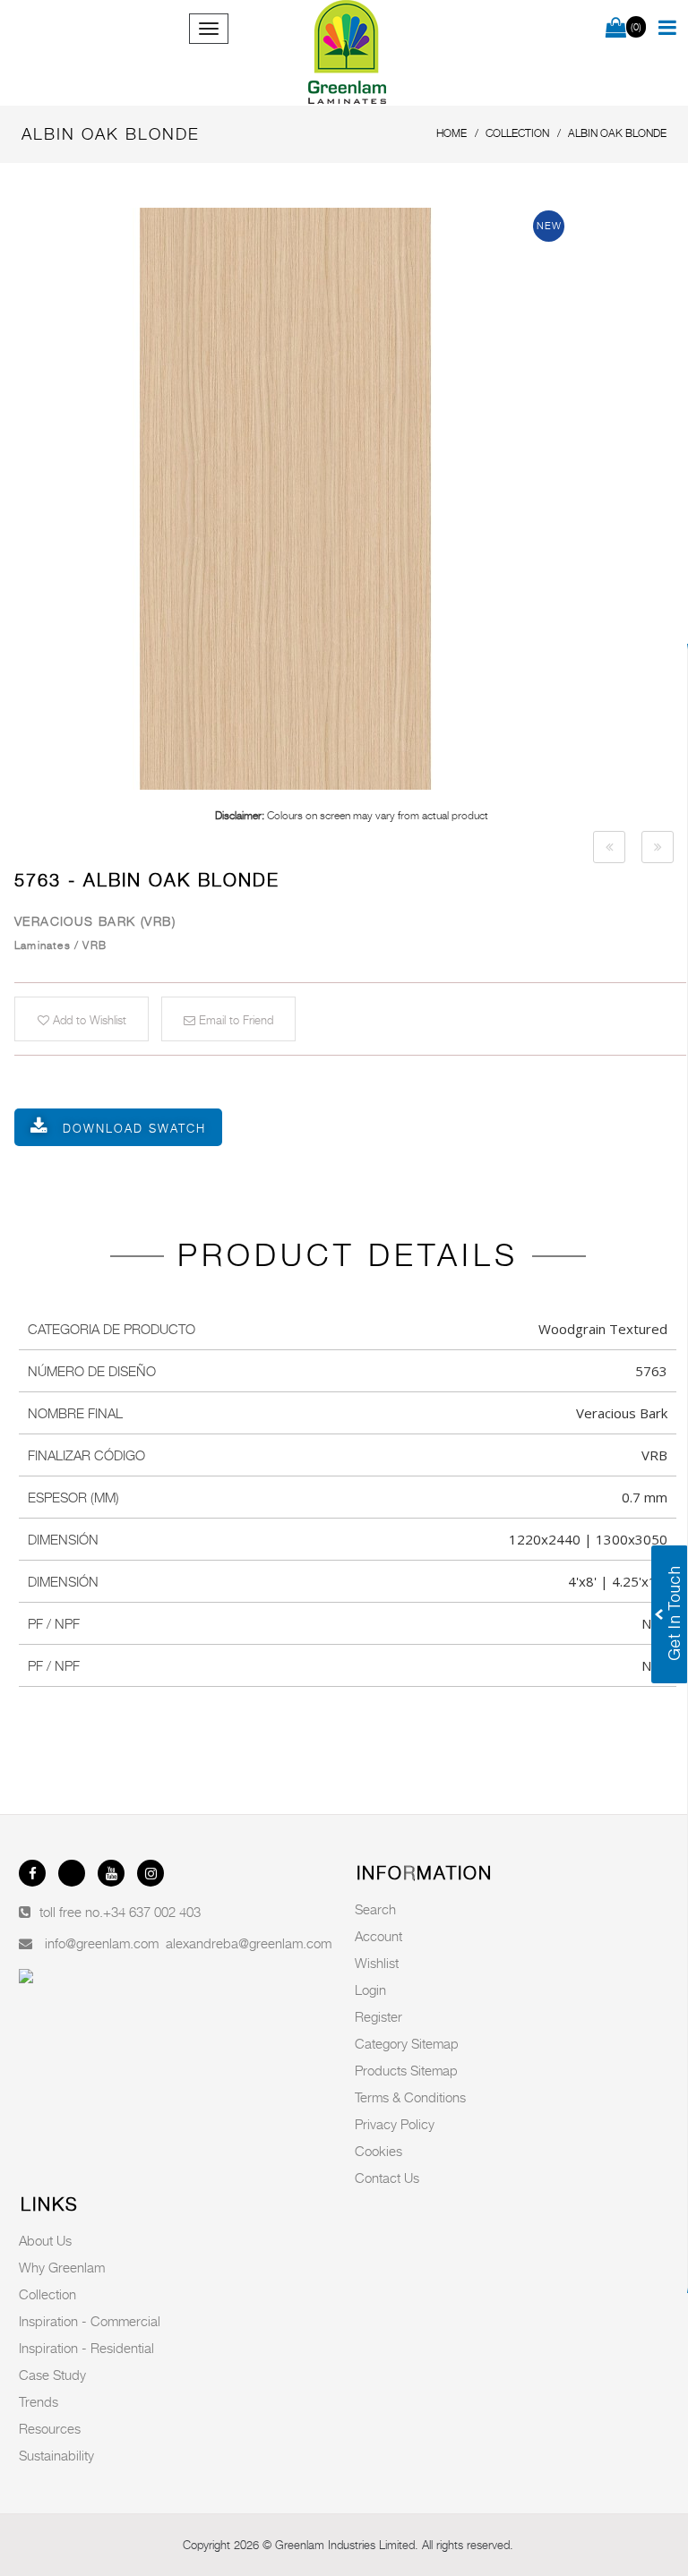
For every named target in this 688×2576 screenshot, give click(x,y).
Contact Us (387, 2178)
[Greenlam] (348, 53)
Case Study (52, 2375)
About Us (45, 2240)
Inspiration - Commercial (90, 2321)
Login (370, 1990)
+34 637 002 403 (152, 1912)
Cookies (378, 2151)
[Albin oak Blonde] (351, 499)
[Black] (609, 847)
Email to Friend (234, 1020)
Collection (47, 2294)
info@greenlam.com (102, 1943)
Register (378, 2016)
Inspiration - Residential (86, 2348)
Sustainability (56, 2455)
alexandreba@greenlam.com (249, 1943)
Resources (50, 2428)
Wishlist (377, 1963)
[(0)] (616, 29)
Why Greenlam (62, 2267)
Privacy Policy (395, 2124)
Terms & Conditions (410, 2097)
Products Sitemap (406, 2070)
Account (378, 1936)
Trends (39, 2401)
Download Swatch (134, 1128)
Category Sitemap (407, 2043)
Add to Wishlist (88, 1020)
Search (375, 1909)
